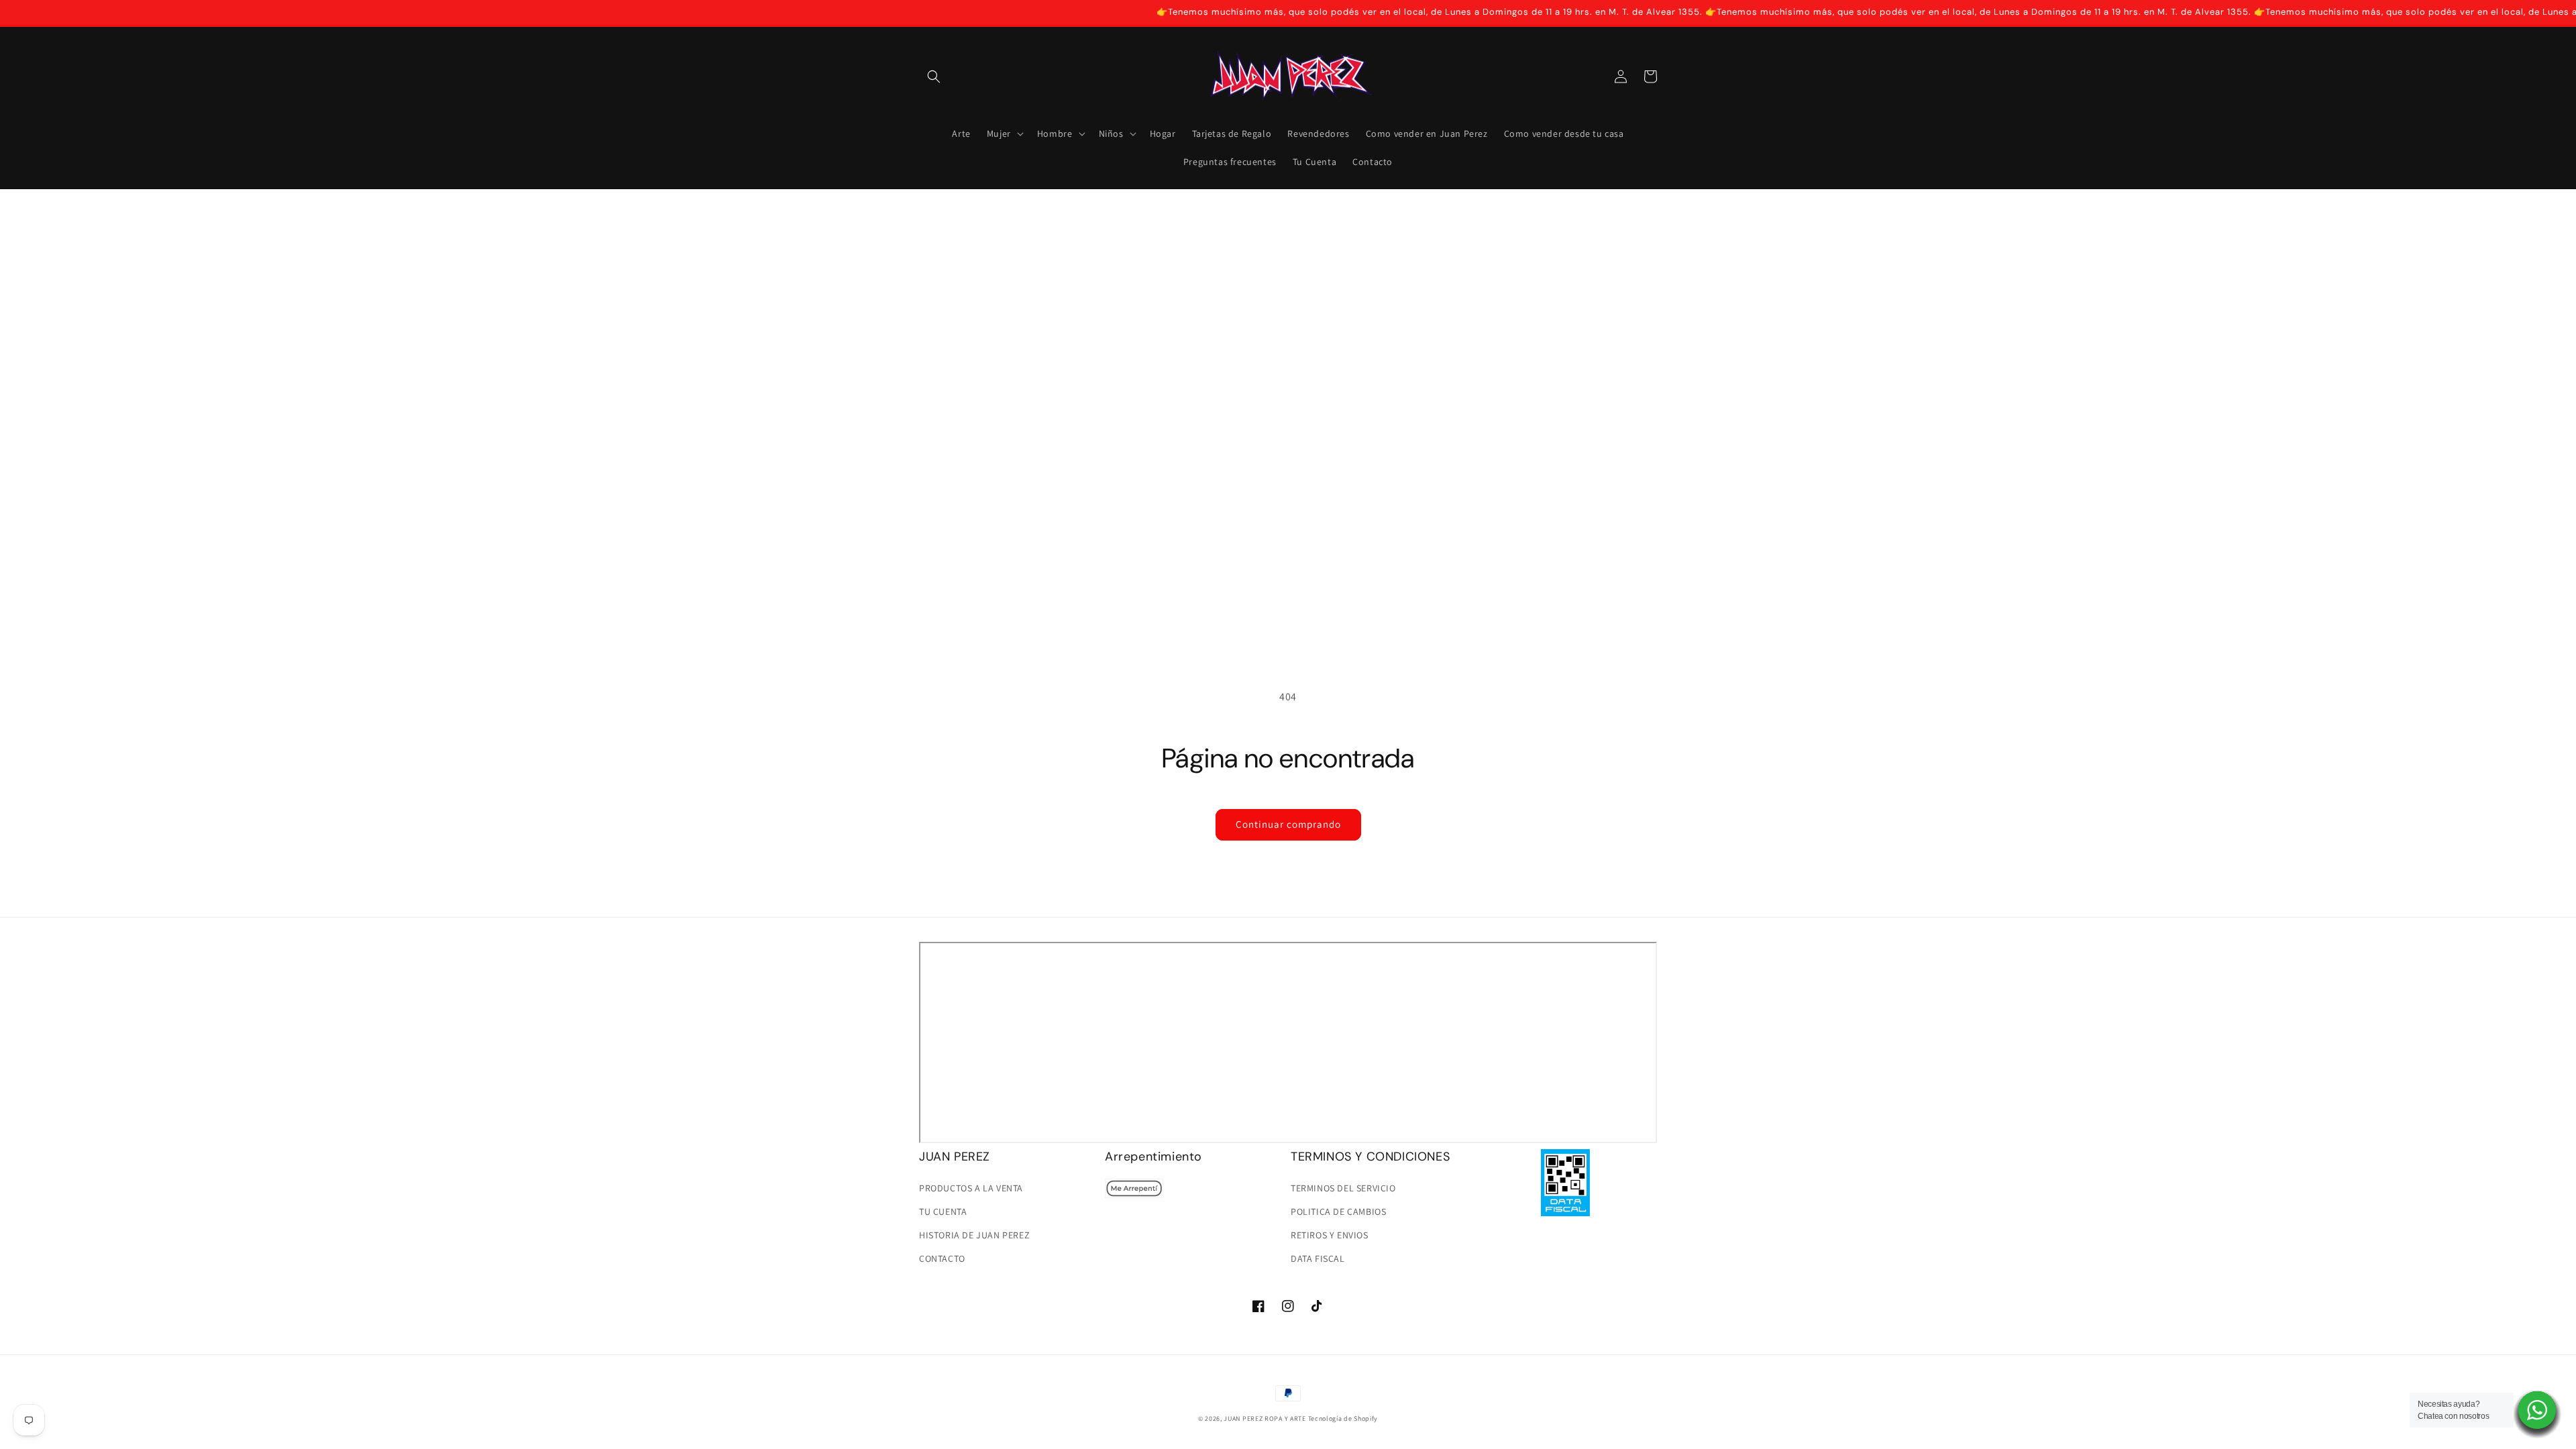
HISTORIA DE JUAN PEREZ (974, 1235)
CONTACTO (942, 1258)
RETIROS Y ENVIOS (1330, 1235)
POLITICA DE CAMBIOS (1338, 1212)
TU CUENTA (943, 1212)
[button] (934, 76)
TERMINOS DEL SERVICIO (1343, 1188)
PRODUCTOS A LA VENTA (971, 1188)
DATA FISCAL (1318, 1258)
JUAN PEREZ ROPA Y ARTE (1265, 1418)
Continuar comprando (1288, 824)
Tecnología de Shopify (1343, 1418)
